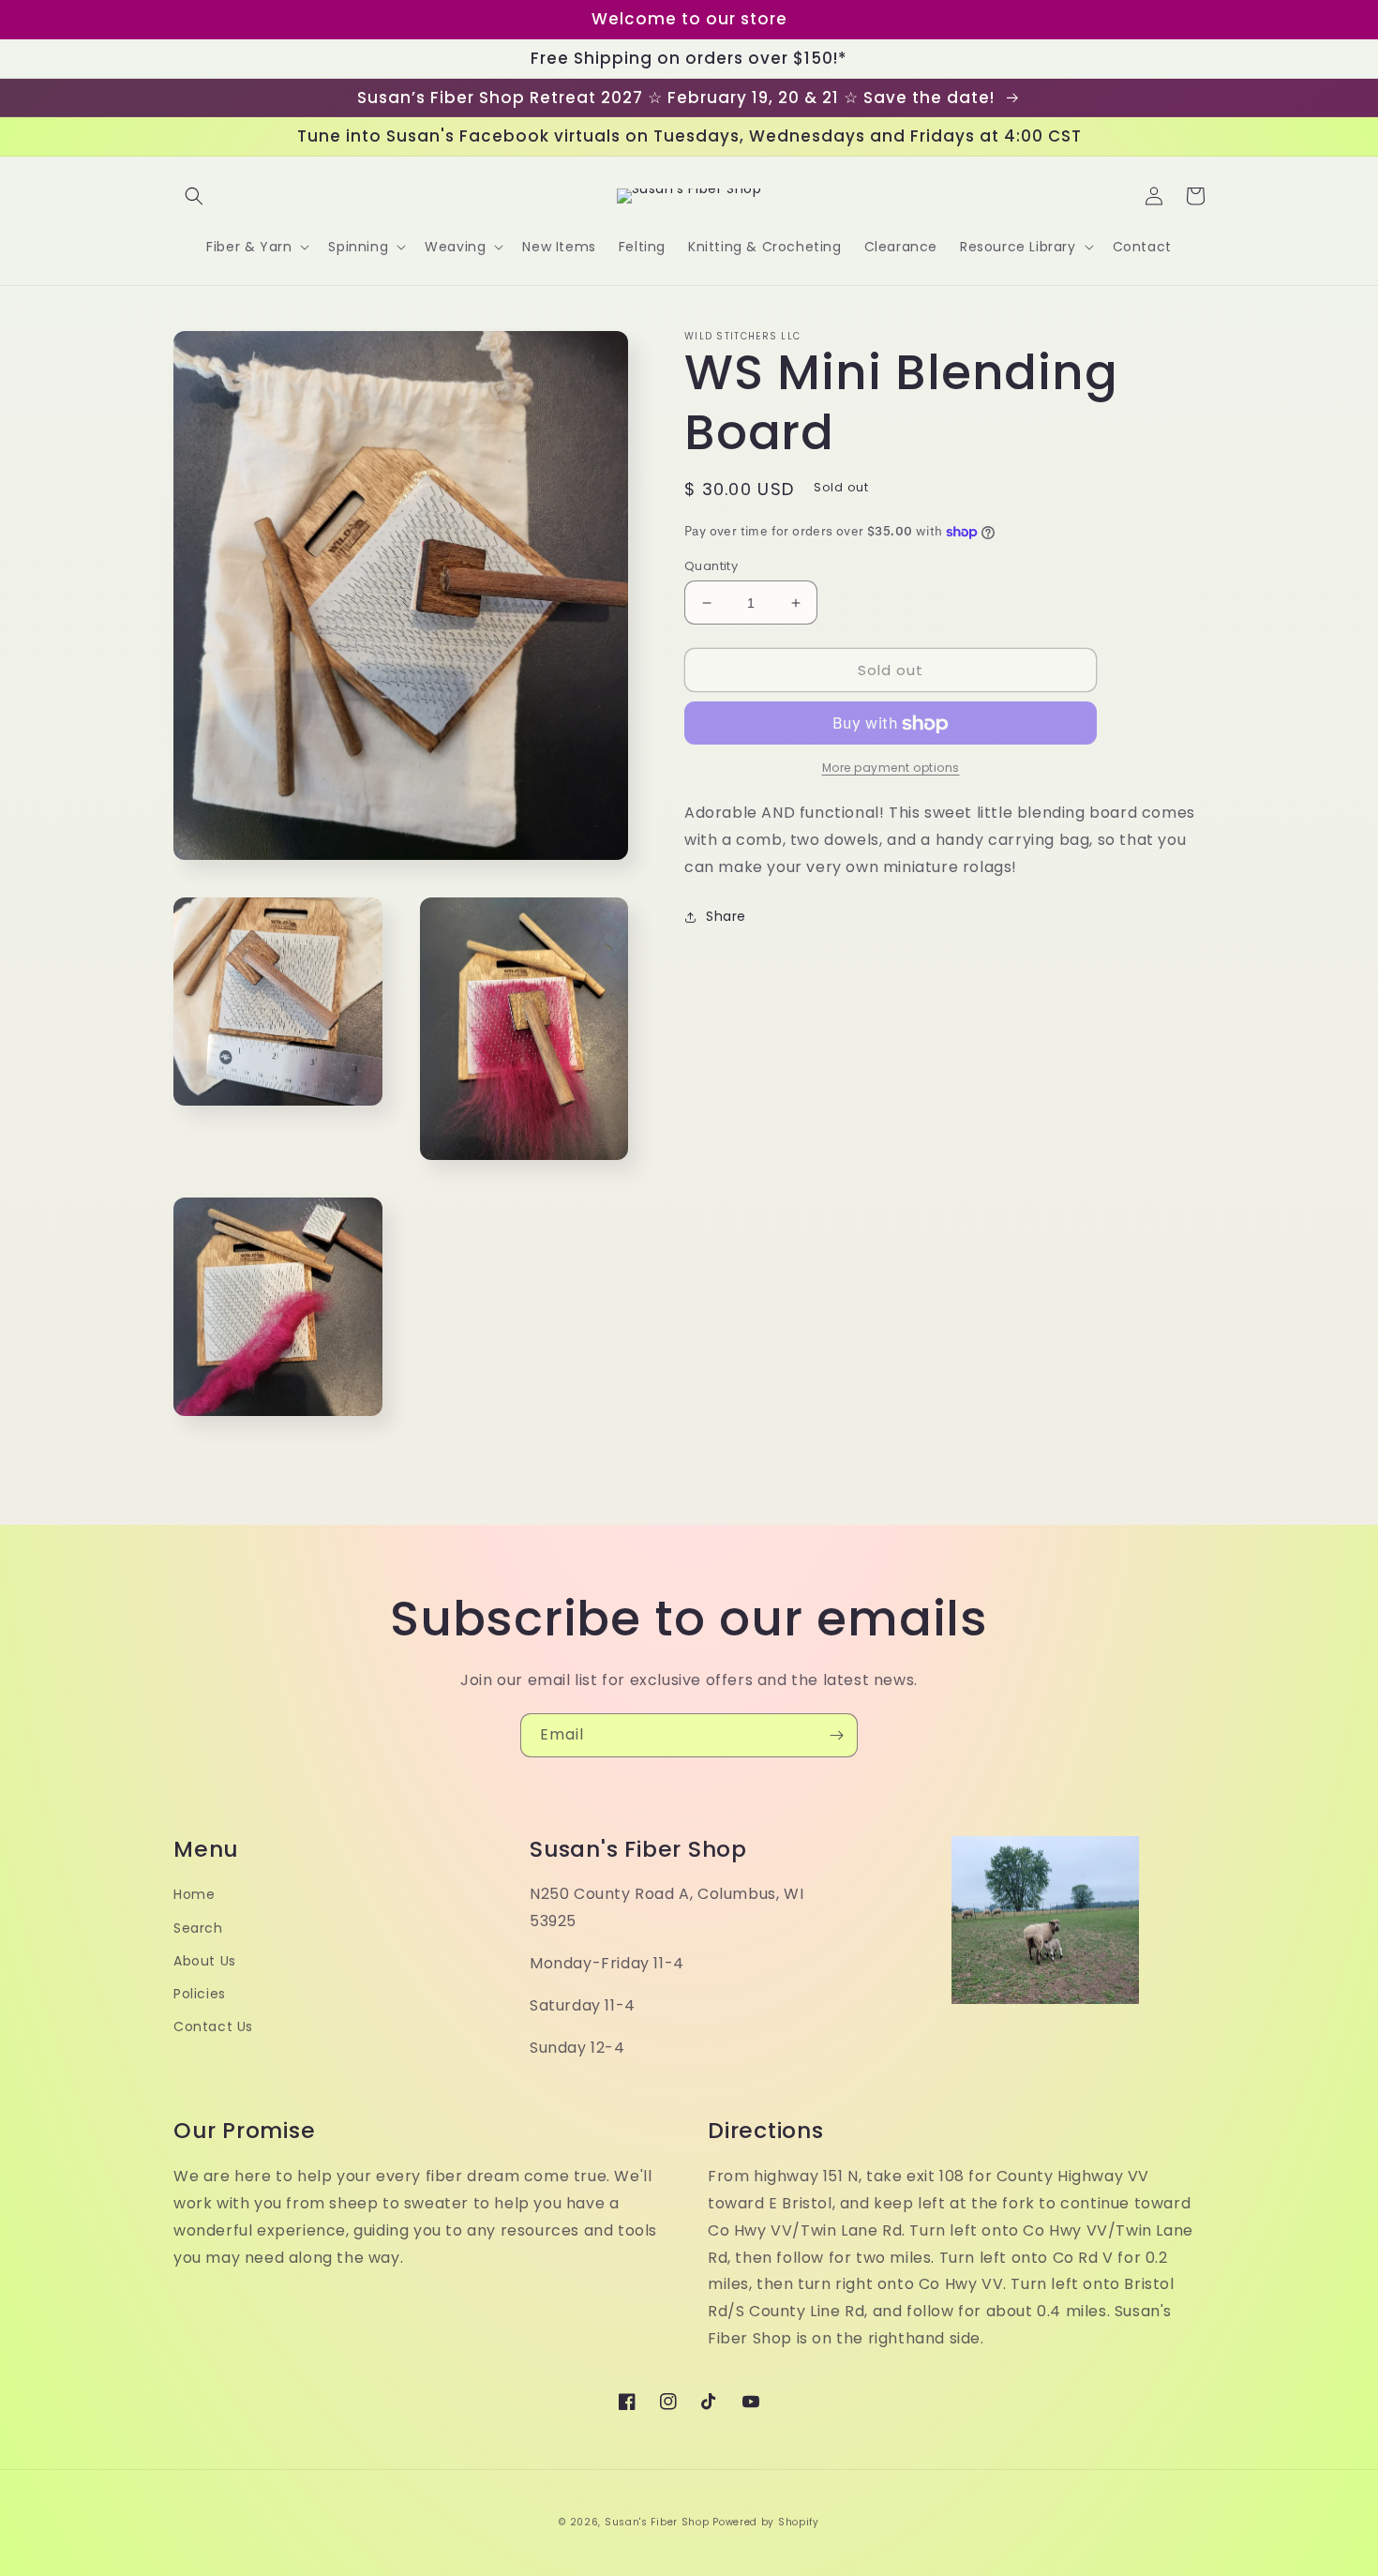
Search (198, 1928)
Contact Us (213, 2026)
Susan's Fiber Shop (657, 2522)
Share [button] (726, 916)
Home (194, 1894)
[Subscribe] (836, 1735)
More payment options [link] (891, 768)
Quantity (711, 566)
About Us (205, 1961)
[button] (194, 196)
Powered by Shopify (766, 2522)
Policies (200, 1994)
